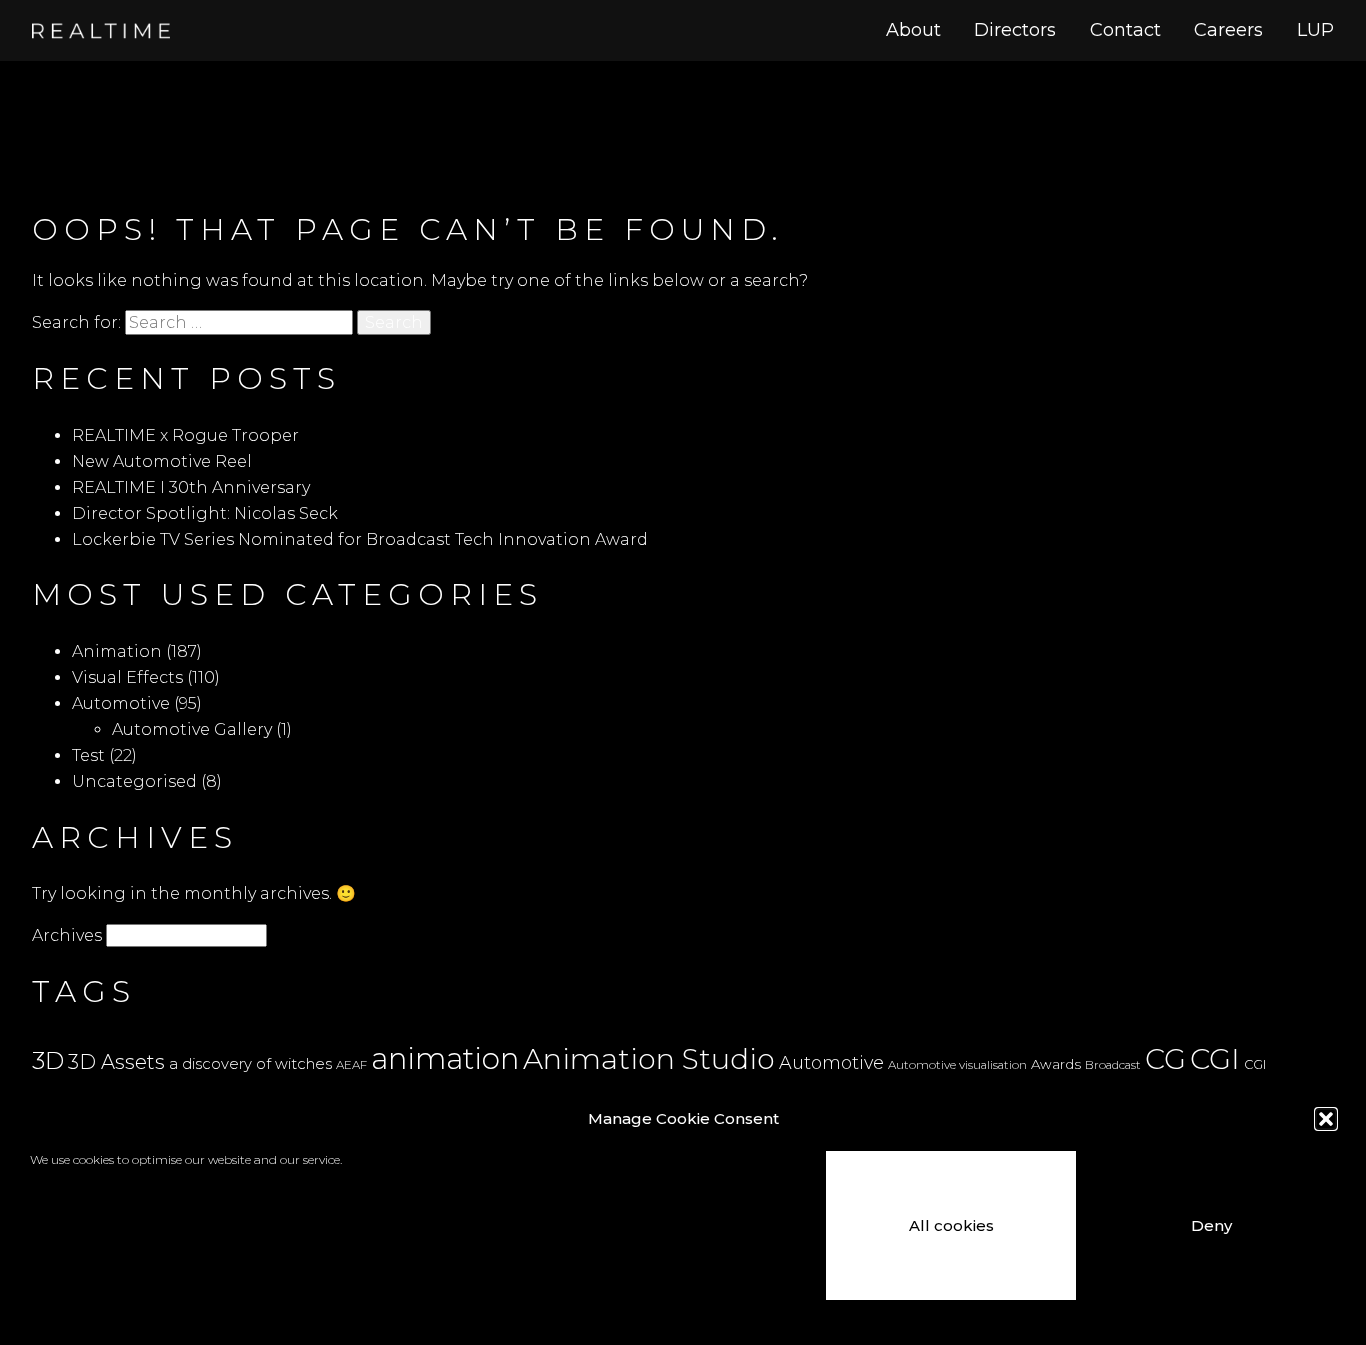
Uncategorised (134, 781)
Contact (1125, 30)
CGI (1215, 1058)
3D (48, 1060)
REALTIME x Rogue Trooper (185, 435)
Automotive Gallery (192, 729)
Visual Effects (127, 677)
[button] (1326, 1119)
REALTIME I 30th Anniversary (191, 487)
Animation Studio (649, 1058)
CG (1165, 1059)
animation (445, 1058)
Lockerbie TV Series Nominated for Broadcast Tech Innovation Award (360, 539)
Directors (1015, 30)
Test (88, 755)
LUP (1315, 30)
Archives (67, 935)
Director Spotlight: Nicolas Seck (205, 513)
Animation (117, 651)
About (913, 30)
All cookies (951, 1225)
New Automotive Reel (162, 461)
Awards (1056, 1064)
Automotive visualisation (957, 1065)
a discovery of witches (250, 1064)
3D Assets (116, 1062)
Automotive (121, 703)
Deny (1211, 1225)
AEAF (351, 1065)
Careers (1228, 30)
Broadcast (1113, 1065)
